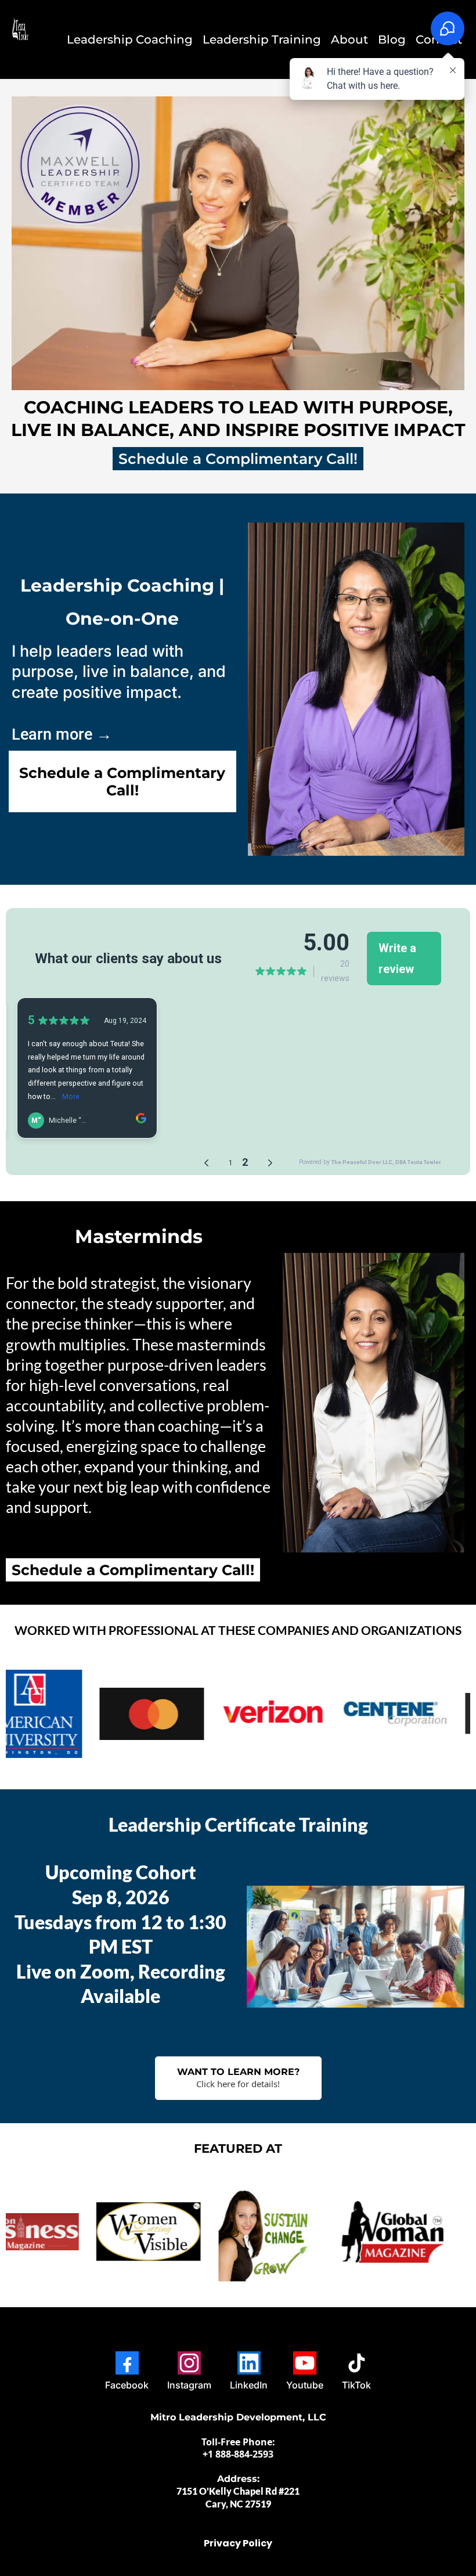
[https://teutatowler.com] (22, 39)
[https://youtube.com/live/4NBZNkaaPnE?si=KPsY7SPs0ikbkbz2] (124, 2232)
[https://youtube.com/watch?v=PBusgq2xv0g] (246, 2232)
